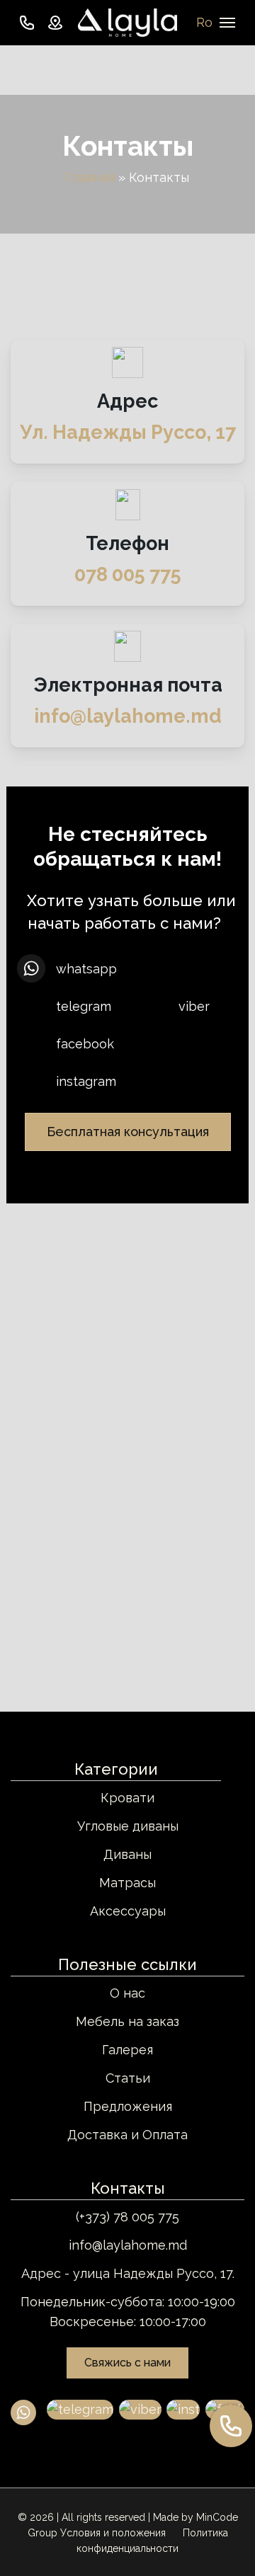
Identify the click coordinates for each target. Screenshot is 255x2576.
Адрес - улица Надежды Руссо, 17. (128, 2273)
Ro (204, 22)
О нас (127, 1993)
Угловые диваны (128, 1826)
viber (194, 1006)
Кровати (127, 1798)
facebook (85, 1044)
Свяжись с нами (127, 2363)
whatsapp (86, 969)
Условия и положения (114, 2533)
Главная (90, 177)
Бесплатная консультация (128, 1132)
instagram (86, 1081)
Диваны (127, 1854)
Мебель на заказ (127, 2021)
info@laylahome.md (128, 2245)
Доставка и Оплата (127, 2135)
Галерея (127, 2050)
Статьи (128, 2078)
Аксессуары (128, 1911)
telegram (84, 1006)
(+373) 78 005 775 (127, 2217)
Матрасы (127, 1883)
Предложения (128, 2106)
